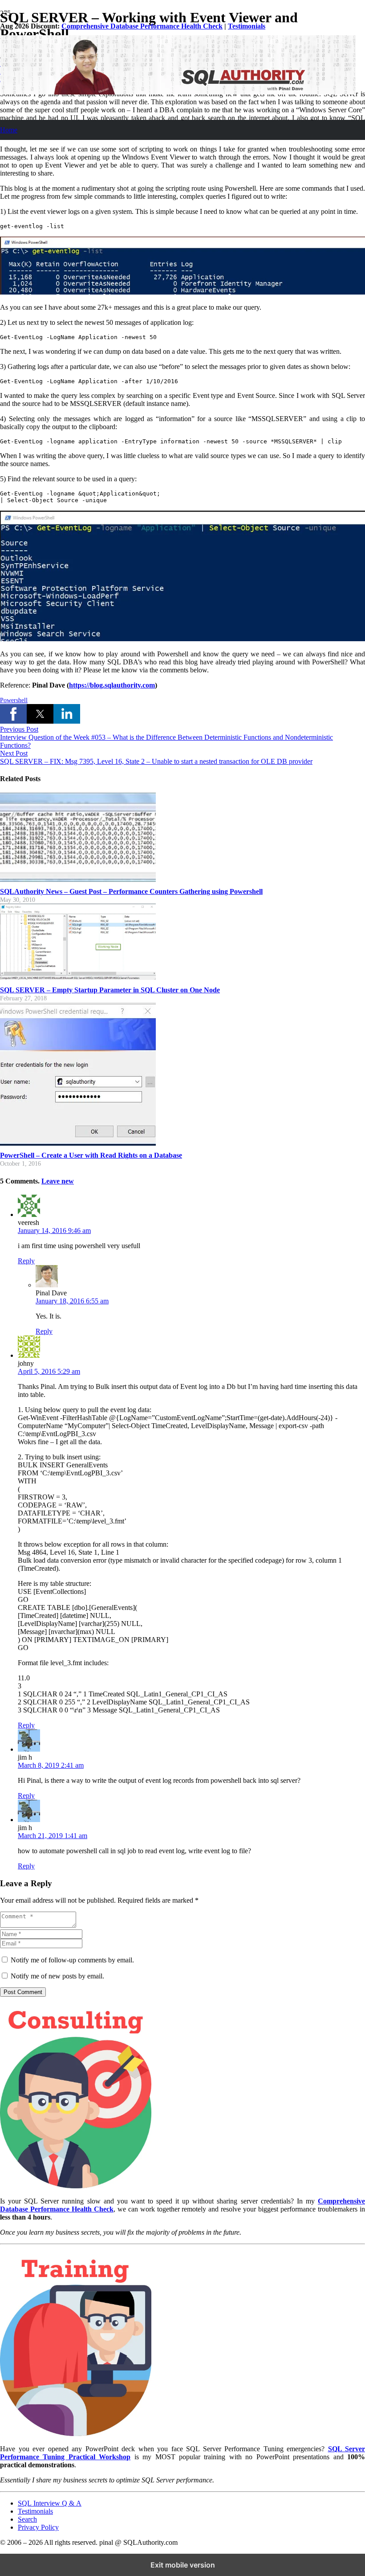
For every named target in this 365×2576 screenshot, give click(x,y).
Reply (26, 1261)
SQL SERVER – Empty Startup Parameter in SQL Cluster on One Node (110, 990)
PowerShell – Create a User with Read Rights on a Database (91, 1155)
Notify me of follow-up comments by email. (72, 1960)
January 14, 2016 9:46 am (54, 1231)
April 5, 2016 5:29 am (49, 1371)
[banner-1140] (178, 92)
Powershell (14, 700)
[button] (13, 714)
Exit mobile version (183, 2565)
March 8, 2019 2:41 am (51, 1765)
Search (27, 2519)
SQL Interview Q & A (50, 2503)
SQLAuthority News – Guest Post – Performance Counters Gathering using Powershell (131, 891)
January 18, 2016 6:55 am (72, 1301)
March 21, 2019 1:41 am (53, 1836)
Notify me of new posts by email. (57, 1976)
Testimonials (247, 26)
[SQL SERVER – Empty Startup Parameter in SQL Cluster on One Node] (78, 977)
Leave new (58, 1181)
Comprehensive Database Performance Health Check (142, 26)
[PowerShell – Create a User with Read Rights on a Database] (78, 1143)
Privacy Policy (38, 2527)
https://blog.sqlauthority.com (112, 685)
